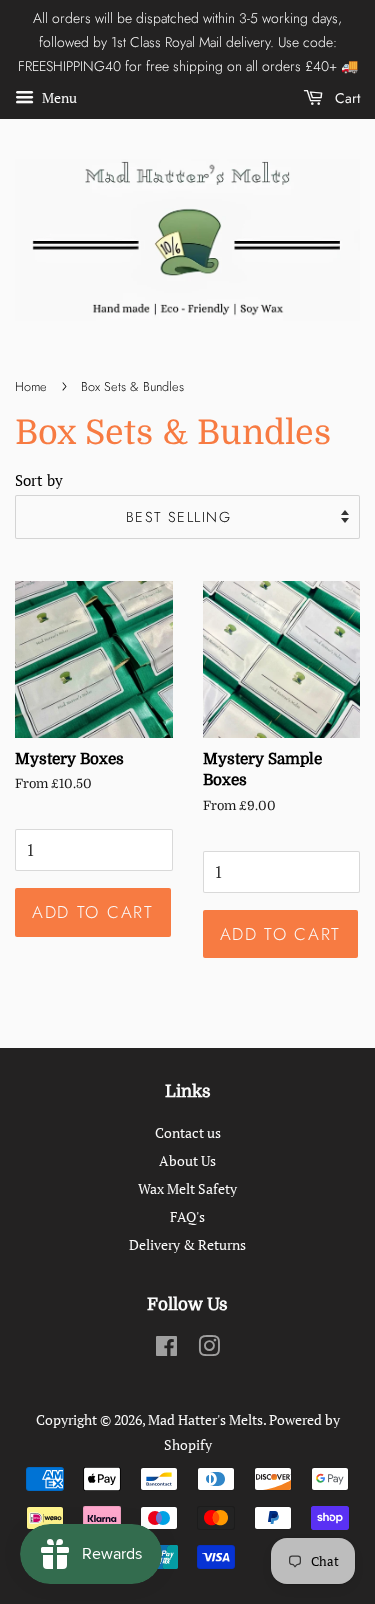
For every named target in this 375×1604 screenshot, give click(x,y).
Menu (58, 98)
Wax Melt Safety (187, 1188)
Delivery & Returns (187, 1244)
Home (31, 386)
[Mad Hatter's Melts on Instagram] (209, 1349)
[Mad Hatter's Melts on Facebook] (166, 1349)
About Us (187, 1160)
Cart (345, 98)
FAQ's (187, 1216)
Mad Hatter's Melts (205, 1419)
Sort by (39, 480)
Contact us (188, 1132)
